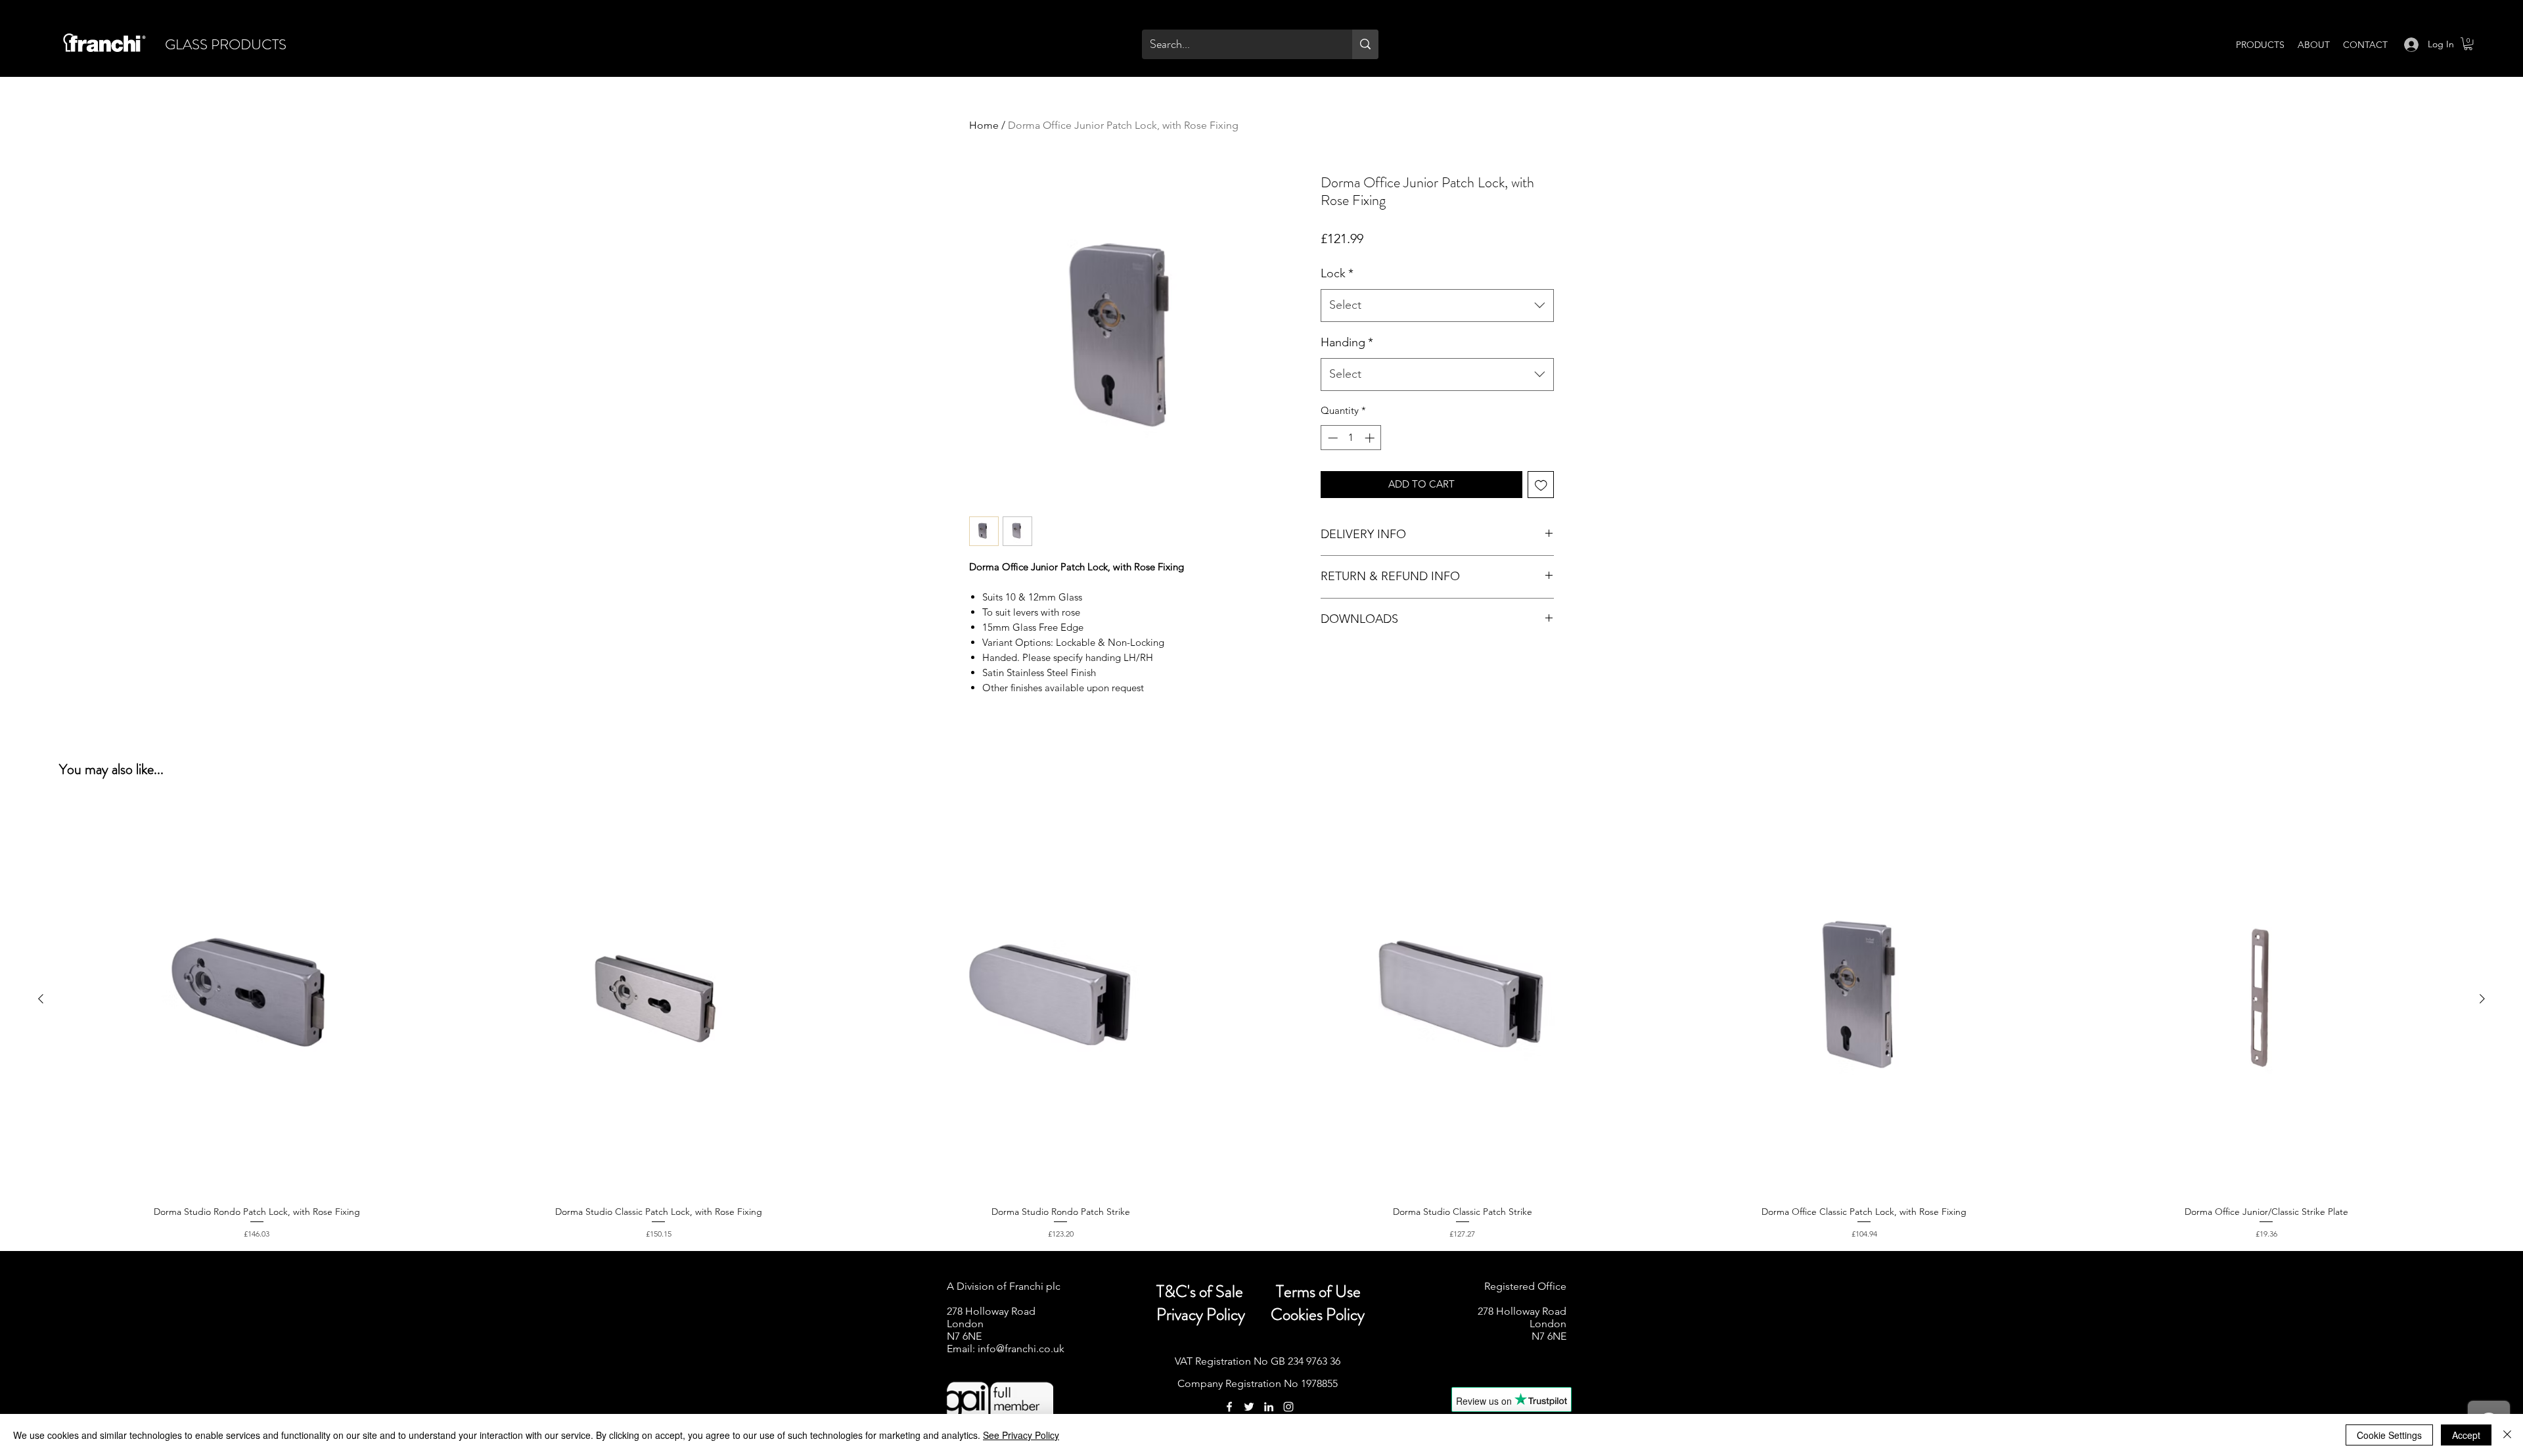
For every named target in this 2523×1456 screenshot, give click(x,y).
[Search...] (1365, 44)
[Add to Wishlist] (1541, 485)
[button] (2468, 44)
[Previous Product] (41, 999)
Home (984, 125)
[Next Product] (2482, 999)
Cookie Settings (2389, 1435)
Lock (1337, 273)
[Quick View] (257, 999)
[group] (1261, 1021)
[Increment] (1371, 438)
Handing (1347, 342)
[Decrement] (1331, 438)
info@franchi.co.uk (1021, 1349)
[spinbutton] (1351, 438)
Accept (2466, 1435)
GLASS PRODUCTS (226, 44)
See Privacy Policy (1021, 1435)
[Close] (2507, 1435)
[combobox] (1437, 306)
